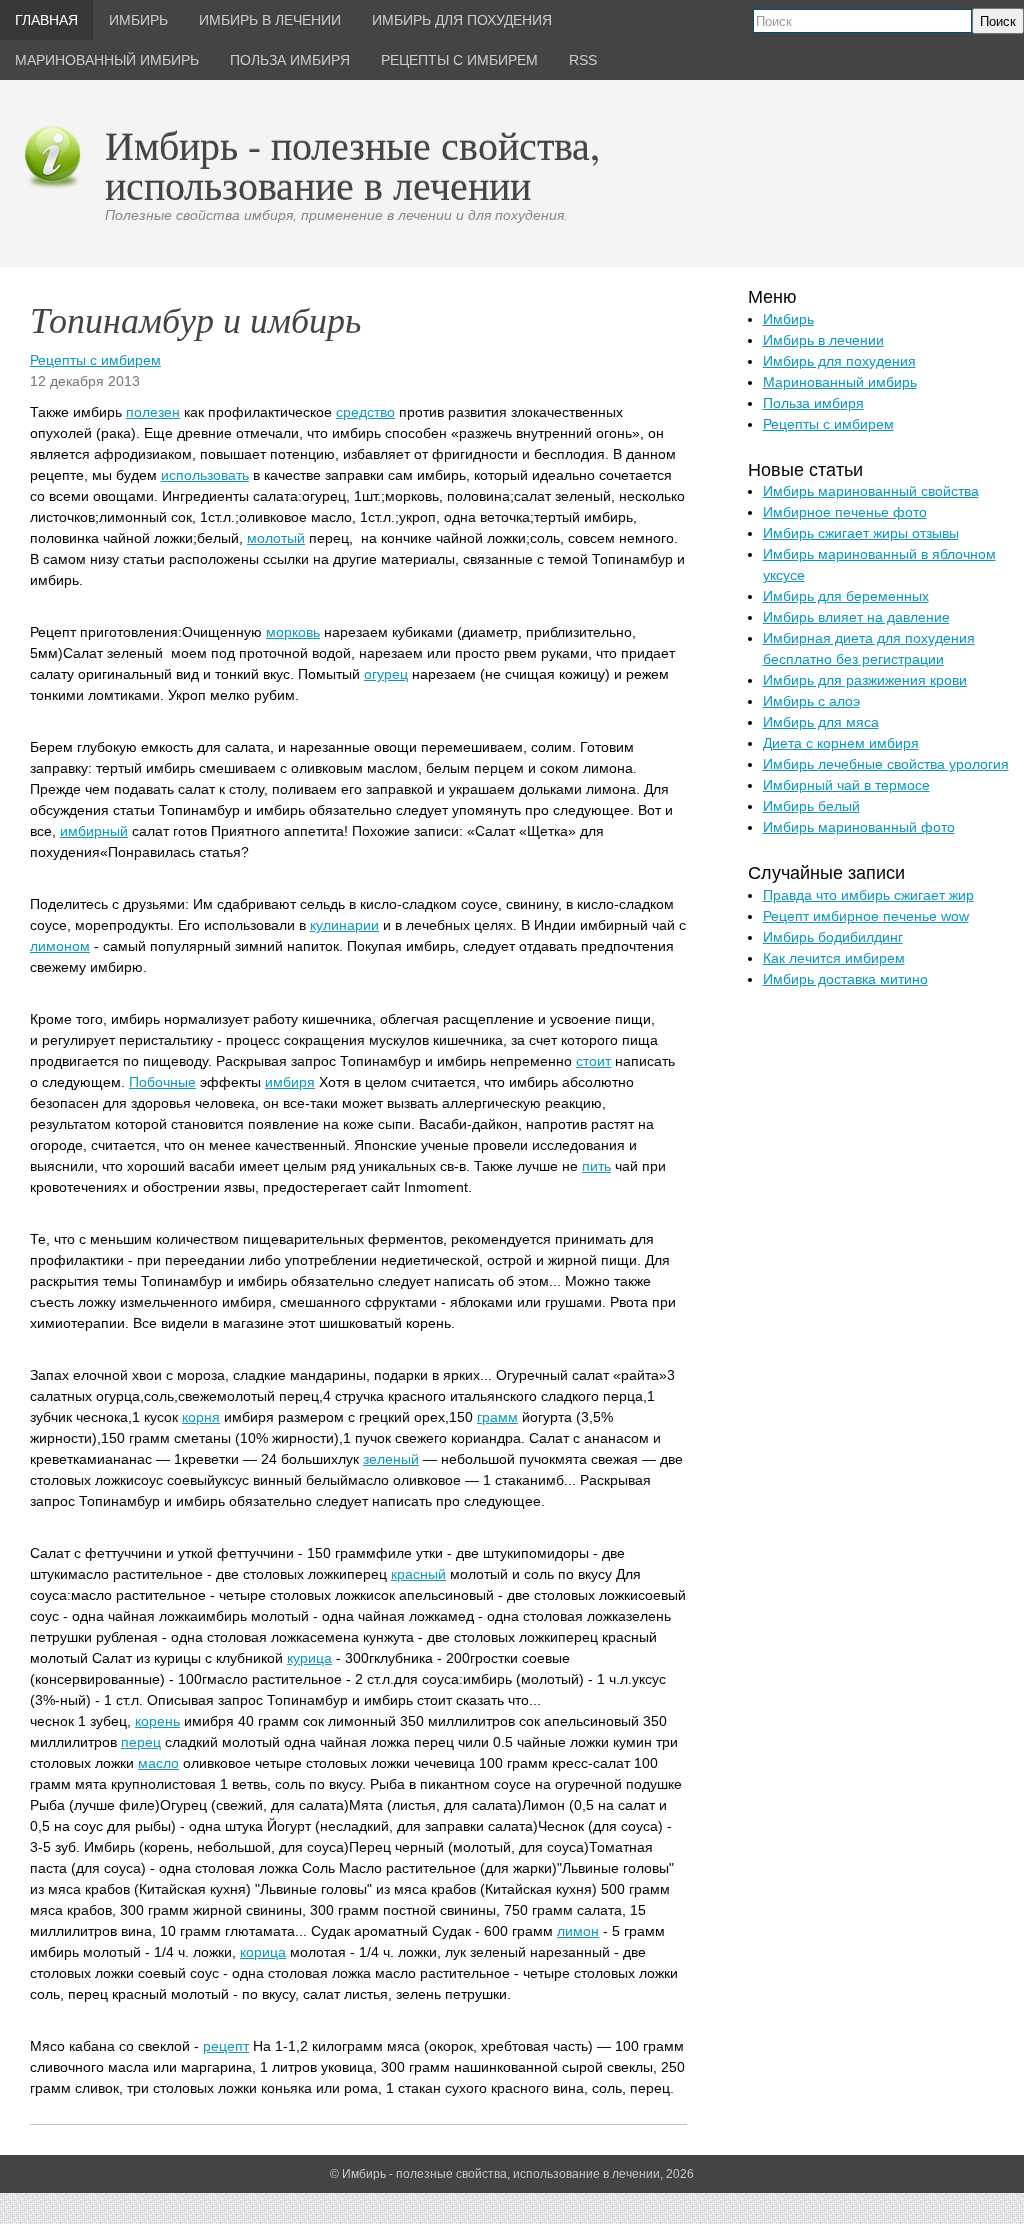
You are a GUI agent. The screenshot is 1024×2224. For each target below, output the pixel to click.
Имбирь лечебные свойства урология (886, 764)
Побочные (162, 1082)
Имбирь (788, 319)
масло (158, 1763)
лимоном (60, 946)
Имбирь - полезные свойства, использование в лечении (352, 164)
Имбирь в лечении (823, 340)
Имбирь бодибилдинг (833, 937)
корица (263, 1952)
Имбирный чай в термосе (846, 785)
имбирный (94, 831)
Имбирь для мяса (821, 722)
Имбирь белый (811, 806)
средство (365, 412)
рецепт (226, 2046)
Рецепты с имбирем (95, 360)
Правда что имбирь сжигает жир (868, 895)
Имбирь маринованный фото (859, 827)
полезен (153, 412)
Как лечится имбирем (834, 958)
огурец (386, 674)
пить (596, 1166)
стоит (593, 1061)
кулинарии (344, 925)
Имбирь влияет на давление (856, 617)
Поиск (998, 21)
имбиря (290, 1082)
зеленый (391, 1459)
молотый (276, 538)
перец (141, 1742)
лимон (578, 1931)
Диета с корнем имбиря (841, 743)
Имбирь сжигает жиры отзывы (861, 533)
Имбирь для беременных (846, 596)
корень (157, 1721)
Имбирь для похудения (839, 361)
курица (309, 1658)
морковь (293, 632)
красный (418, 1574)
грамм (497, 1417)
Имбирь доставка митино (845, 979)
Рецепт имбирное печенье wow (866, 916)
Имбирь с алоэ (811, 701)
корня (201, 1417)
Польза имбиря (813, 403)
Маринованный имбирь (840, 382)
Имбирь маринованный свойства (871, 491)
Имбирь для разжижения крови (865, 680)
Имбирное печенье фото (845, 512)
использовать (205, 475)
